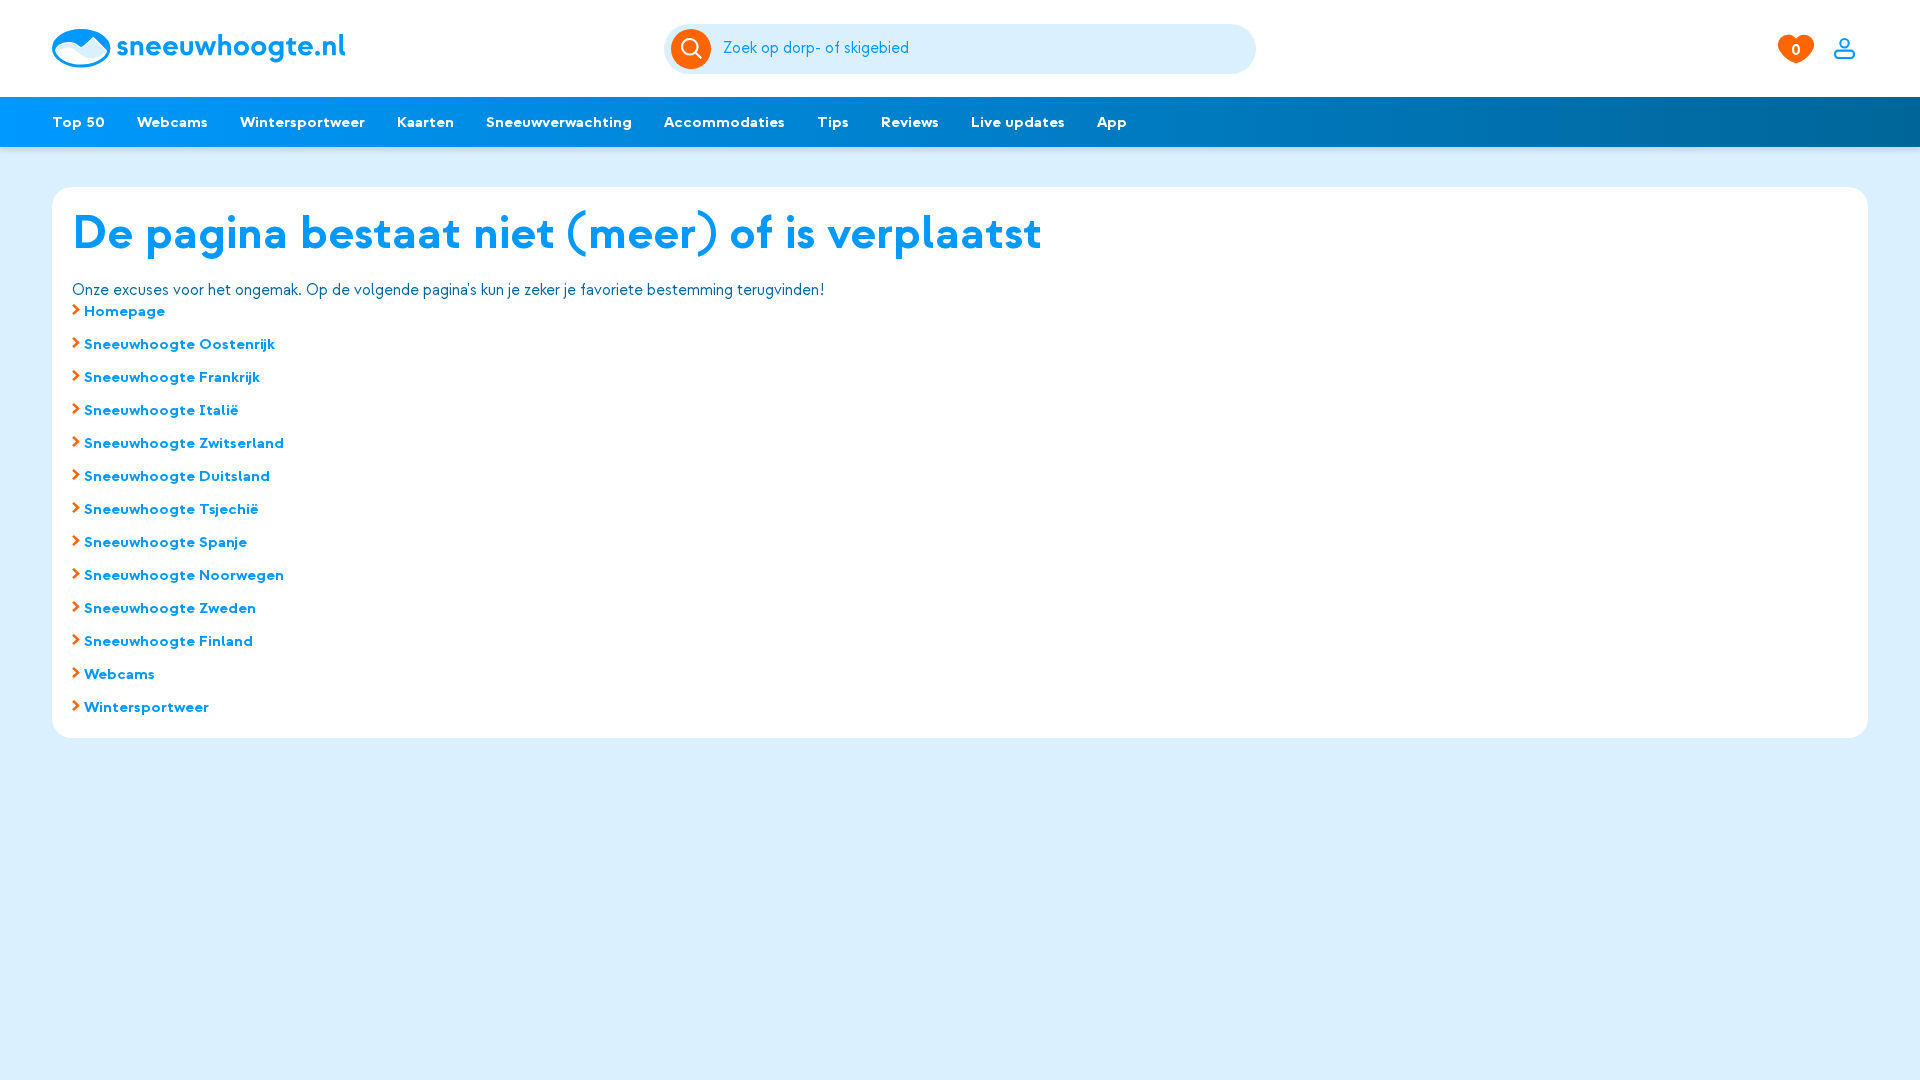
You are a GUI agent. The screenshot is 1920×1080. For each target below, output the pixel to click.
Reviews (910, 122)
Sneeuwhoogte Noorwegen (184, 575)
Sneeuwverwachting (559, 122)
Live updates (1018, 122)
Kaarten (425, 122)
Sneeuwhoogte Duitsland (177, 476)
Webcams (172, 122)
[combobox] (986, 49)
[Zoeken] (986, 49)
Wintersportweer (302, 122)
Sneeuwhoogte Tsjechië (171, 509)
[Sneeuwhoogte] (348, 48)
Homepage (124, 311)
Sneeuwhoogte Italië (161, 410)
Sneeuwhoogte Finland (168, 641)
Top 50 (78, 122)
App (1112, 122)
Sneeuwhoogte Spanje (165, 542)
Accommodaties (724, 122)
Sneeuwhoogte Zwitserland (184, 443)
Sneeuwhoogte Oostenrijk (179, 344)
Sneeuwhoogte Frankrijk (172, 377)
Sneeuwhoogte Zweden (170, 608)
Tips (833, 122)
